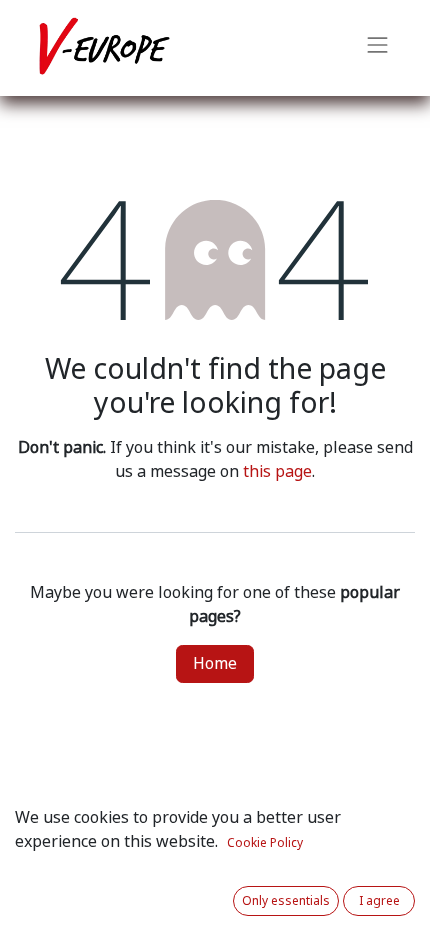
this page (277, 471)
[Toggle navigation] (378, 48)
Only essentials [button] (286, 901)
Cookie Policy (265, 843)
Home (215, 663)
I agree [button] (379, 901)
